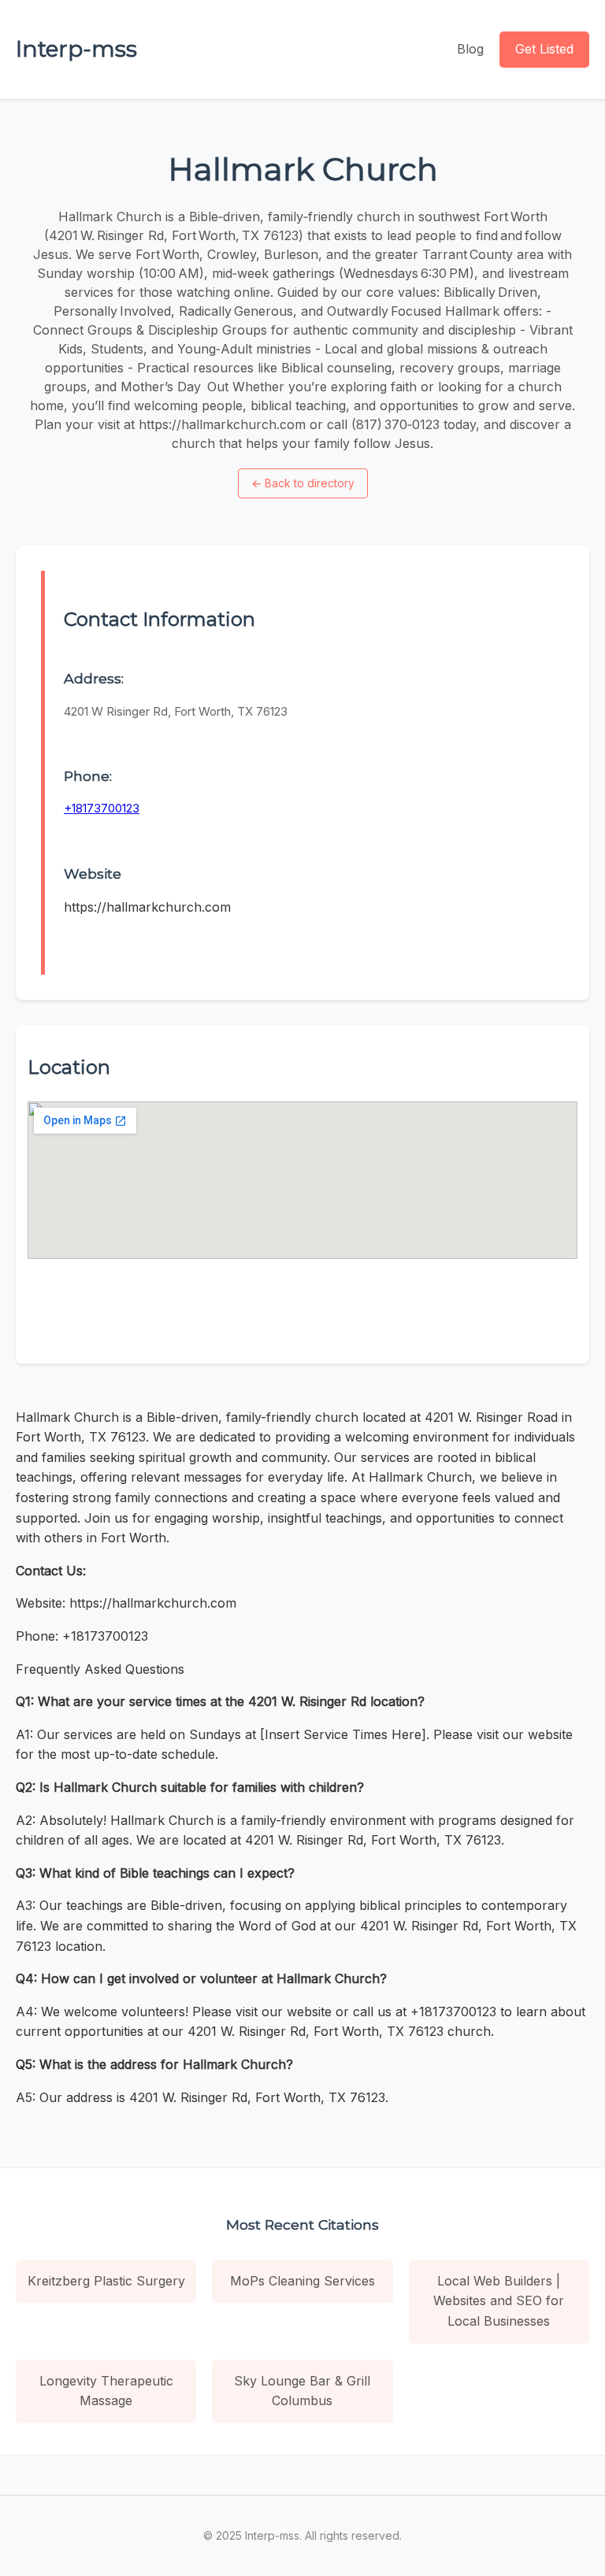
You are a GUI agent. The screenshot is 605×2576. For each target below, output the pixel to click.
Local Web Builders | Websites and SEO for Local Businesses (499, 2301)
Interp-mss (76, 49)
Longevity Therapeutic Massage (106, 2391)
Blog (470, 49)
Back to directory (303, 483)
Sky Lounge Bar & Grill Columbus (302, 2391)
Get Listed (544, 49)
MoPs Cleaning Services (302, 2281)
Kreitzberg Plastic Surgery (106, 2281)
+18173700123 (102, 808)
